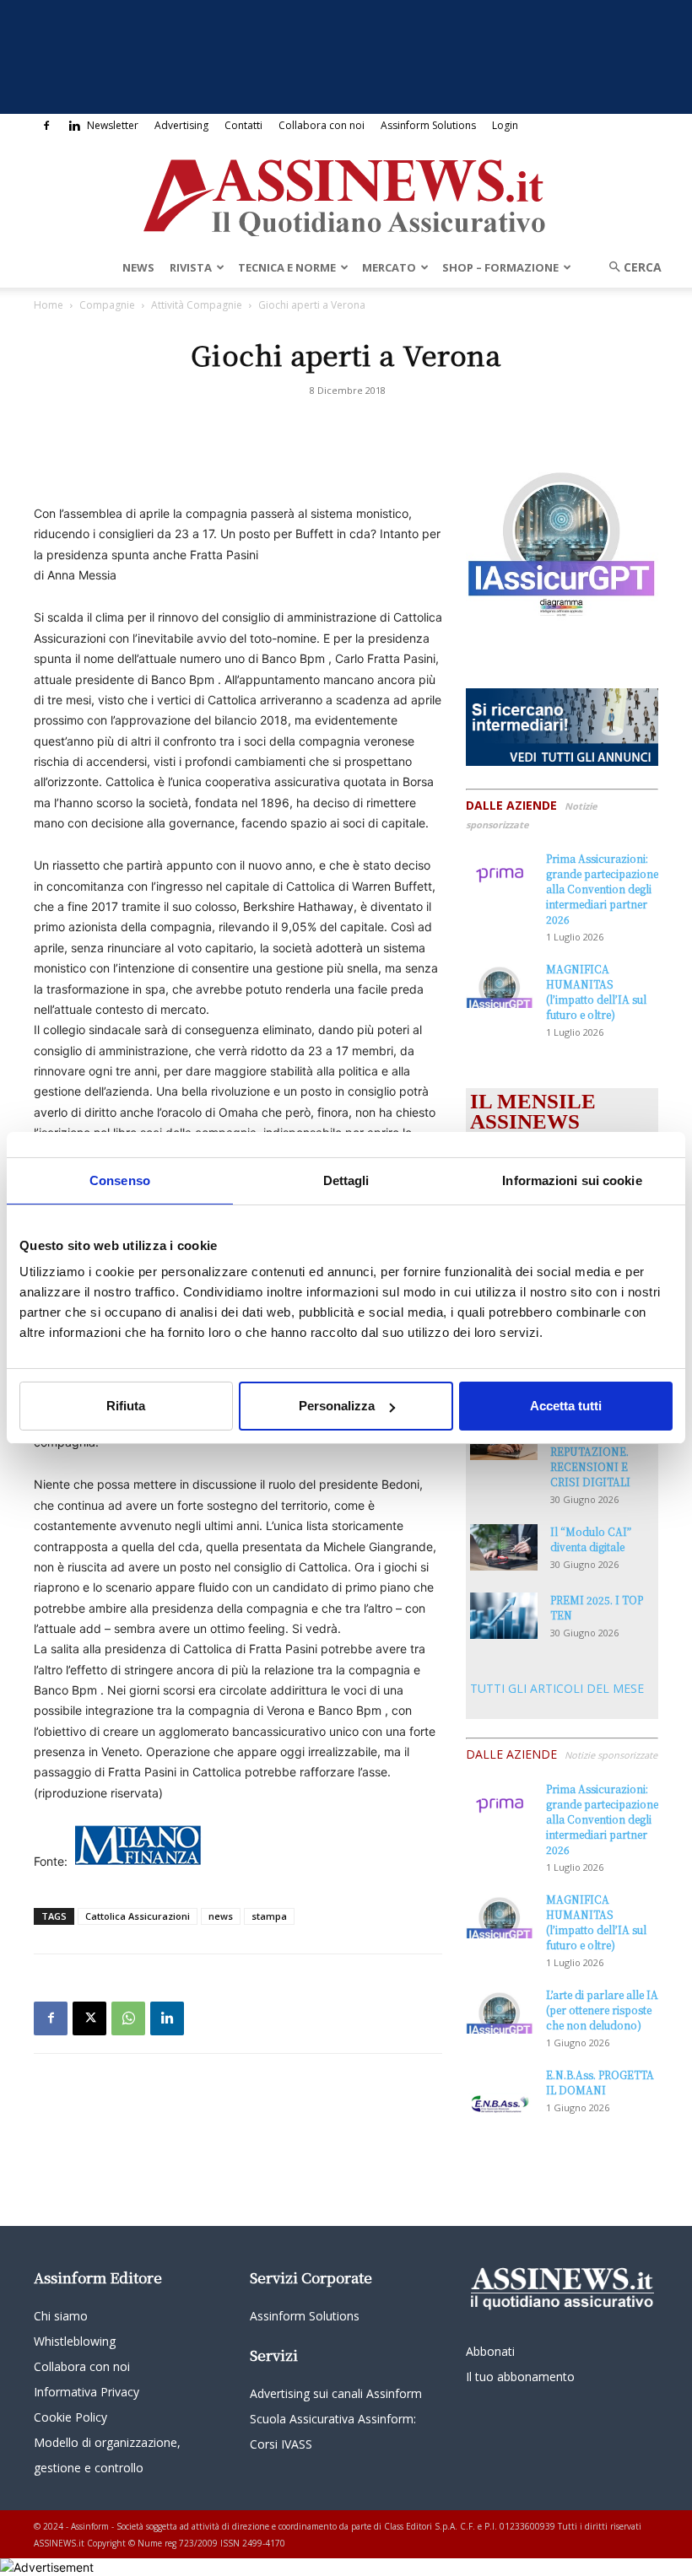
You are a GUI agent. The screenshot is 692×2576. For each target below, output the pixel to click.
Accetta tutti (566, 1406)
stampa (269, 1916)
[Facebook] (46, 126)
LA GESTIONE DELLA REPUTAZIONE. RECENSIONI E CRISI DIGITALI (590, 1451)
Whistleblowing (75, 2341)
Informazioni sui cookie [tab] (572, 1180)
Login (505, 125)
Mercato (389, 267)
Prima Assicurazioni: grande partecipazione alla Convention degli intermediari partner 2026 (602, 889)
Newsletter (113, 125)
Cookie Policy (70, 2417)
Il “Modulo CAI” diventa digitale (591, 1539)
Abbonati (490, 2351)
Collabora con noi (322, 125)
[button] (630, 267)
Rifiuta (126, 1406)
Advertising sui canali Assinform (336, 2393)
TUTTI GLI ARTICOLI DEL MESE (557, 1688)
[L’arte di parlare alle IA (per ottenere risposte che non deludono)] (500, 2010)
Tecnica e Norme (287, 267)
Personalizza (337, 1406)
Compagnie (107, 305)
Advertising (181, 125)
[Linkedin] (74, 126)
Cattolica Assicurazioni (138, 1916)
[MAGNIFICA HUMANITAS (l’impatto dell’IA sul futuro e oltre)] (500, 985)
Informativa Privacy (86, 2392)
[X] (89, 2018)
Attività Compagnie (197, 305)
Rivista (191, 267)
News (138, 267)
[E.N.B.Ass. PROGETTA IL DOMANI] (500, 2091)
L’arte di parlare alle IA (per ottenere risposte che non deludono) (602, 2010)
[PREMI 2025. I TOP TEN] (504, 1616)
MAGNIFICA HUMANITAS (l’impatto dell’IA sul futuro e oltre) (596, 992)
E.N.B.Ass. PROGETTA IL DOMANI (600, 2082)
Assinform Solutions (428, 125)
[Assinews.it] (346, 193)
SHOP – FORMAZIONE (500, 267)
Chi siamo (61, 2316)
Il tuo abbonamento (520, 2377)
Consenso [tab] (120, 1180)
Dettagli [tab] (346, 1180)
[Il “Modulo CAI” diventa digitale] (504, 1547)
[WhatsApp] (128, 2018)
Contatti (243, 125)
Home (49, 305)
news (221, 1916)
